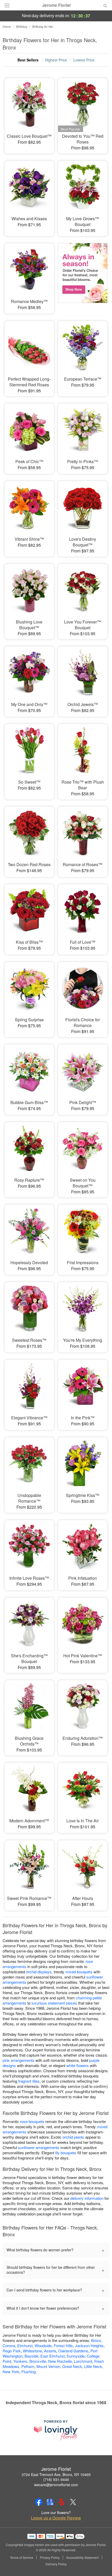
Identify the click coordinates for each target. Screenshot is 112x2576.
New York (11, 2372)
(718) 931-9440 (56, 2479)
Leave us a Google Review (56, 2518)
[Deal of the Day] (83, 275)
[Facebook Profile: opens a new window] (39, 2502)
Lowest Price (84, 60)
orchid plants (73, 2137)
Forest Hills (63, 2345)
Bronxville (38, 2361)
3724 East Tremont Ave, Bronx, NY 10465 (56, 2474)
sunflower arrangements (39, 2147)
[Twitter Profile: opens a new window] (73, 2502)
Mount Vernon (48, 2366)
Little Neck (93, 2366)
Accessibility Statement (82, 2558)
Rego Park (12, 2351)
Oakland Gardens (73, 2351)
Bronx (96, 2340)
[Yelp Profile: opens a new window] (62, 2502)
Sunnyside (76, 2356)
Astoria (50, 2351)
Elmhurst (25, 2345)
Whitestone (32, 2351)
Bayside (31, 2356)
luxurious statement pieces (54, 2003)
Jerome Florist (56, 5)
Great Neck (72, 2366)
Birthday (22, 26)
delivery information (87, 2198)
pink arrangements (18, 2060)
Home (7, 26)
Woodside (43, 2345)
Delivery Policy (56, 2564)
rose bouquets (32, 2121)
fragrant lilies (29, 2081)
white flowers (78, 2065)
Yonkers (20, 2361)
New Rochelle (60, 2361)
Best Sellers (28, 60)
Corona (9, 2345)
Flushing (29, 2372)
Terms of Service (22, 2558)
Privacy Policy (50, 2558)
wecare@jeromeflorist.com (56, 2485)
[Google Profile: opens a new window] (50, 2502)
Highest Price (56, 60)
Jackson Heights (89, 2345)
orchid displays (39, 1972)
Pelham (28, 2366)
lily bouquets (66, 2153)
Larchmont (83, 2361)
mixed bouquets (79, 1972)
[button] (101, 2564)
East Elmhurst (52, 2356)
